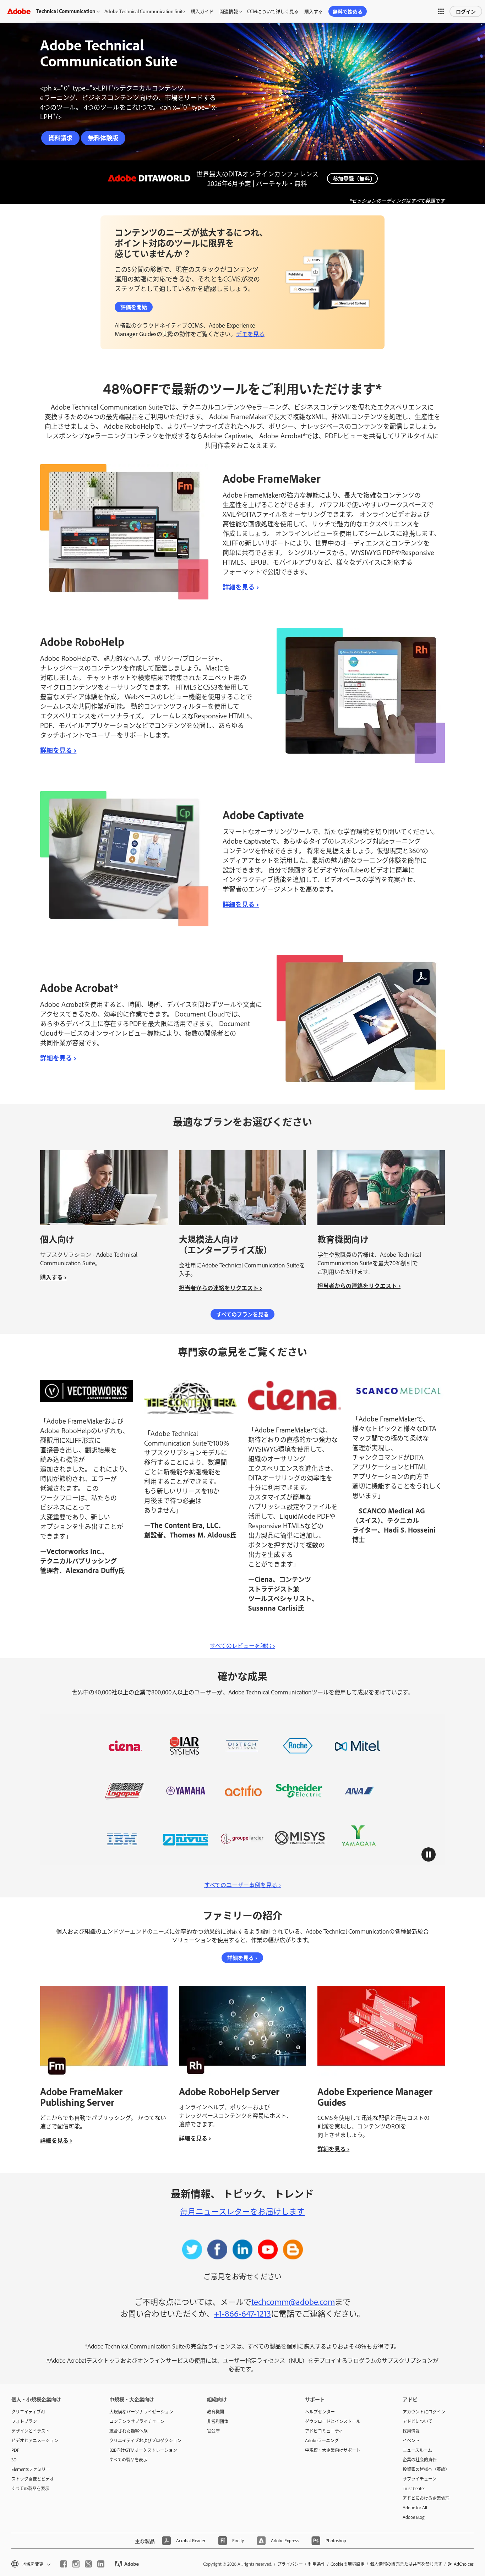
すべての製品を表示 (30, 2488)
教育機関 (216, 2412)
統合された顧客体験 (129, 2431)
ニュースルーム (417, 2450)
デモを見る (250, 334)
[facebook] (64, 2564)
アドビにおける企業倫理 (426, 2498)
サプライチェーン (419, 2479)
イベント (411, 2440)
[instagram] (76, 2564)
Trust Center (414, 2488)
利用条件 (317, 2564)
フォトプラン (24, 2421)
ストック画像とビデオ (33, 2479)
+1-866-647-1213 (243, 2313)
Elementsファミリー (31, 2469)
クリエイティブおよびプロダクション (145, 2440)
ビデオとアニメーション (35, 2440)
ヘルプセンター (320, 2412)
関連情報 (229, 11)
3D (14, 2460)
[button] (441, 11)
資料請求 (60, 138)
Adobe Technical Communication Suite (145, 11)
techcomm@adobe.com (293, 2301)
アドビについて (418, 2421)
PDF (15, 2450)
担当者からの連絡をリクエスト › (220, 1288)
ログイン (466, 11)
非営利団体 (218, 2421)
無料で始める (348, 11)
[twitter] (88, 2564)
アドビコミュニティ (324, 2431)
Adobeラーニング (322, 2440)
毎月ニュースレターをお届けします (242, 2211)
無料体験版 (103, 138)
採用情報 (411, 2431)
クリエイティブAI (28, 2412)
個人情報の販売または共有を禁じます (406, 2564)
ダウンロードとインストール (333, 2421)
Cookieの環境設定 (348, 2564)
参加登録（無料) (352, 178)
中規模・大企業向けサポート (333, 2450)
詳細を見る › (241, 587)
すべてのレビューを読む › (243, 1645)
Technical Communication (66, 11)
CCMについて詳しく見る (273, 11)
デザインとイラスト (31, 2431)
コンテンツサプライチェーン (137, 2421)
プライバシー (290, 2564)
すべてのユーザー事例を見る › (243, 1885)
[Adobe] (19, 11)
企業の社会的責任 (420, 2460)
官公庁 (213, 2431)
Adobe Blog (414, 2517)
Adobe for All (415, 2508)
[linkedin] (101, 2564)
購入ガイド (202, 11)
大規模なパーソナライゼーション (141, 2412)
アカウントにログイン (424, 2412)
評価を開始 (134, 307)
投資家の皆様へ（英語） (426, 2469)
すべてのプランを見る (243, 1314)
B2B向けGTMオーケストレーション (143, 2450)
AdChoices (464, 2564)
